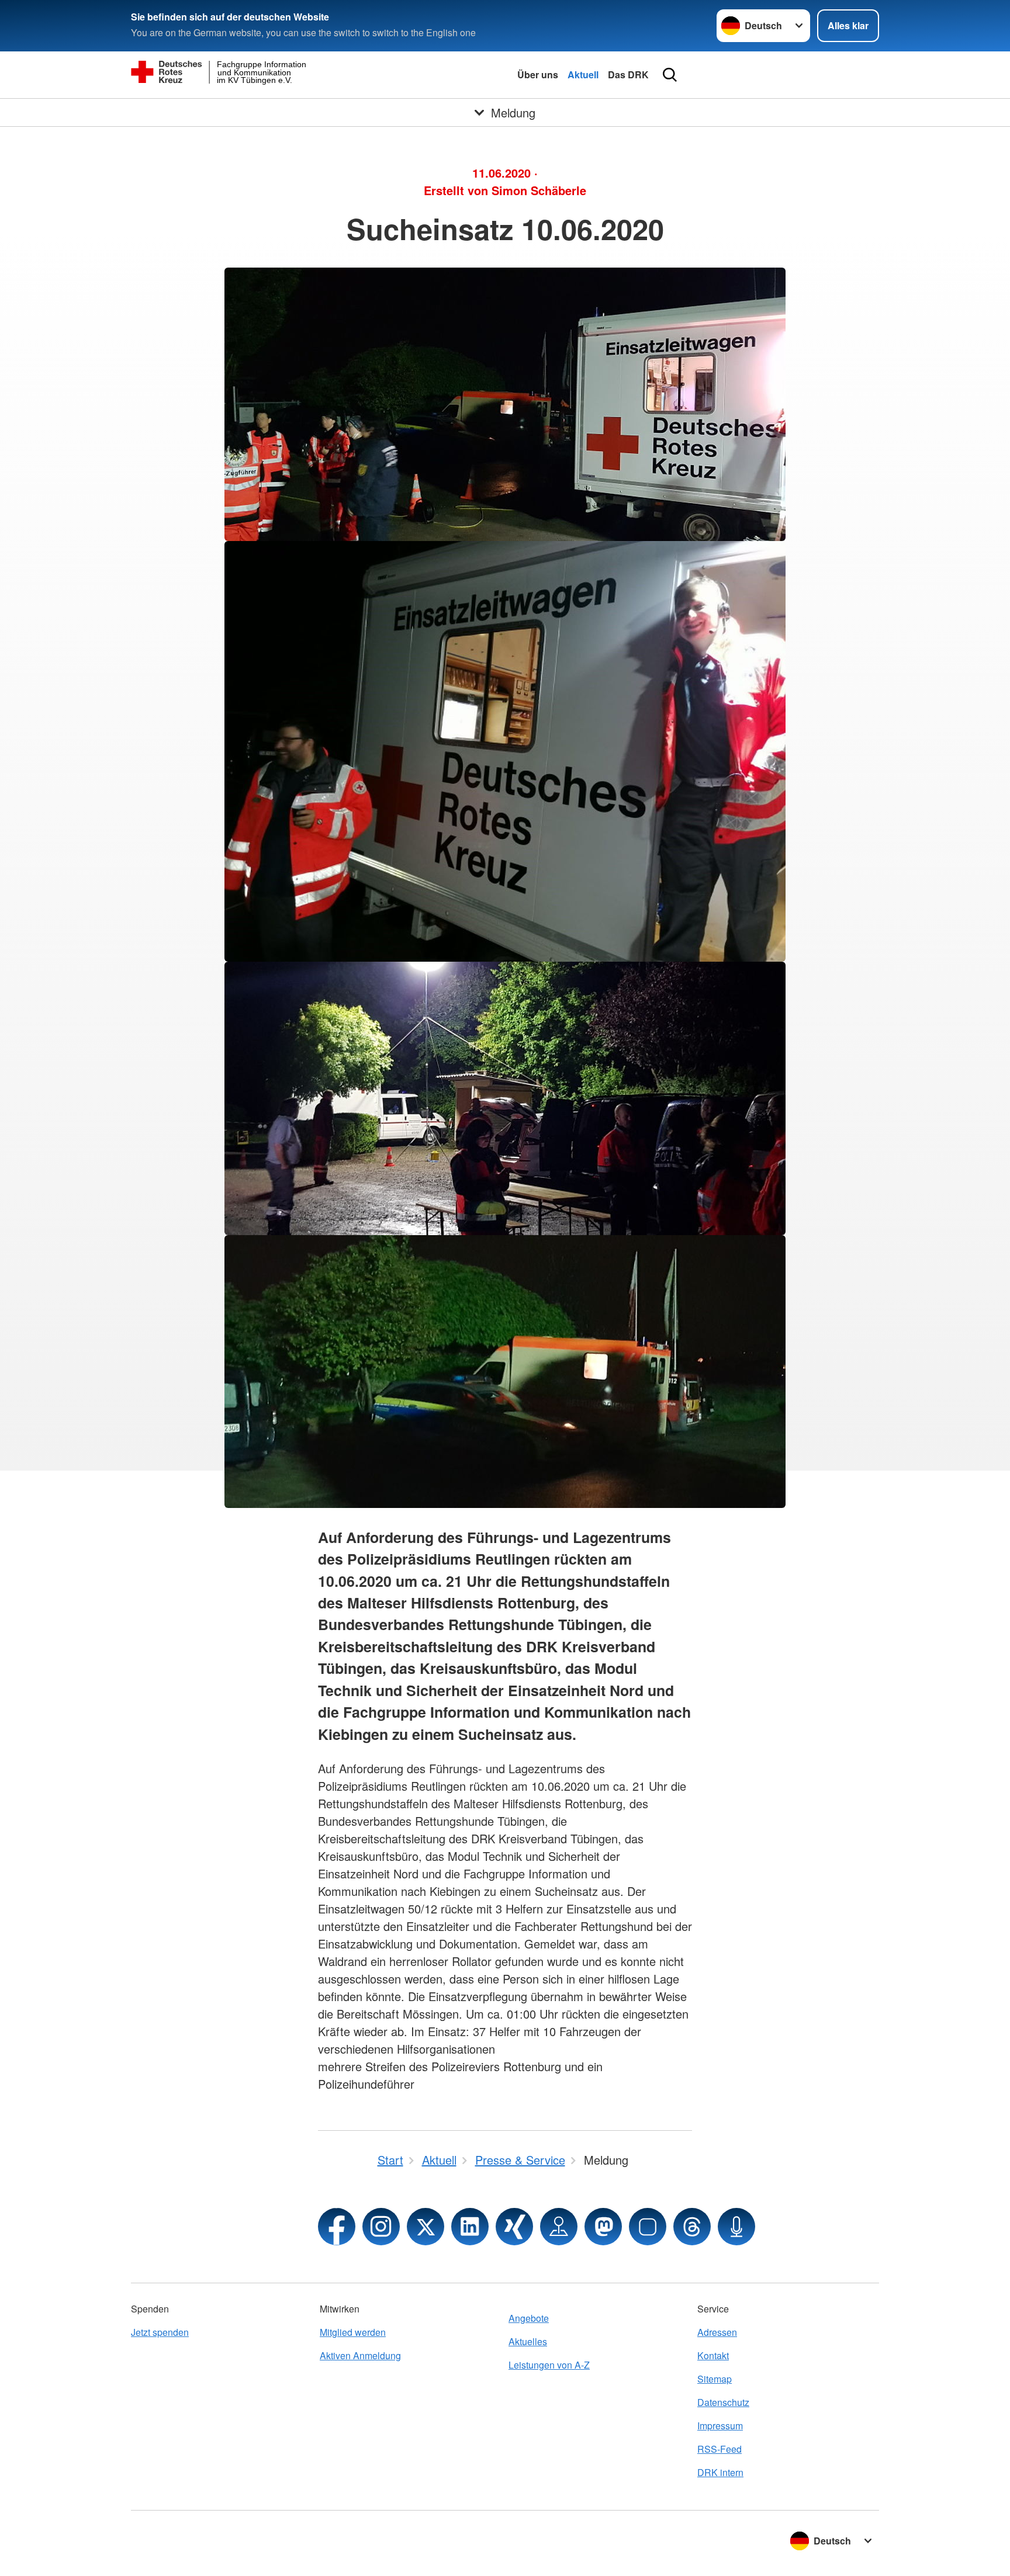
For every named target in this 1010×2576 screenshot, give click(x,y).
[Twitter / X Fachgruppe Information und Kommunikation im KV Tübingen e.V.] (426, 2227)
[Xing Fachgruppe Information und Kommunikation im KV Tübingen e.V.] (514, 2227)
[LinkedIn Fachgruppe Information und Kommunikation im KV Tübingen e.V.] (470, 2227)
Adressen (717, 2332)
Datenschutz (723, 2402)
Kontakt (713, 2355)
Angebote (529, 2318)
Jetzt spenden (160, 2332)
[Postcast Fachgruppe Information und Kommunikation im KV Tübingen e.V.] (736, 2227)
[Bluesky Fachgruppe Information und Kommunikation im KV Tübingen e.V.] (648, 2227)
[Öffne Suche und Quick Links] (670, 75)
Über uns (538, 74)
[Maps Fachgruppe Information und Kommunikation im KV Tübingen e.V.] (559, 2227)
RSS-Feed (720, 2449)
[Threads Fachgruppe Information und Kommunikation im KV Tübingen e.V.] (692, 2227)
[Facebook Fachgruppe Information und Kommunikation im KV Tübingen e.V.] (337, 2227)
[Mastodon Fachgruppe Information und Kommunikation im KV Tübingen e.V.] (603, 2227)
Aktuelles (528, 2341)
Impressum (720, 2426)
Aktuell (583, 74)
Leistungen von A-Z (549, 2365)
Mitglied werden (353, 2332)
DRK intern (720, 2472)
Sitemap (715, 2379)
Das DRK (628, 74)
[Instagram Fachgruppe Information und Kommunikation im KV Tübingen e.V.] (381, 2227)
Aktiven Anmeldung (360, 2355)
